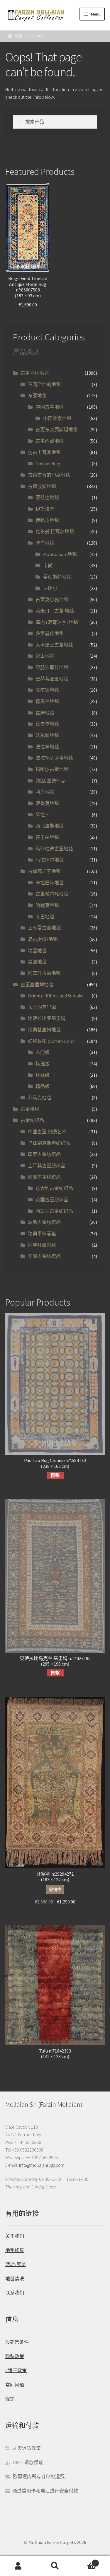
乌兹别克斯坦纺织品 (49, 1143)
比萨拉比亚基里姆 (47, 1018)
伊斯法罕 (45, 509)
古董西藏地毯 (50, 441)
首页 (18, 36)
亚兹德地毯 (47, 497)
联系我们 (15, 2293)
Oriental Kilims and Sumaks (56, 996)
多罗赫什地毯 (50, 633)
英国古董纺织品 (52, 1200)
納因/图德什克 (50, 781)
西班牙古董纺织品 (54, 1211)
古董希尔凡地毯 (52, 894)
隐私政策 (15, 2356)
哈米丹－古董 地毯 (55, 611)
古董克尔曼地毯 (52, 599)
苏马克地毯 (40, 1098)
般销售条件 (17, 2342)
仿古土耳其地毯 (44, 452)
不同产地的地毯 (44, 384)
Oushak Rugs (48, 463)
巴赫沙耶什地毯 (52, 667)
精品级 (43, 1086)
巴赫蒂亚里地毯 (52, 679)
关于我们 (15, 2236)
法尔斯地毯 (47, 735)
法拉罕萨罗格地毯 (54, 758)
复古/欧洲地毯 (43, 939)
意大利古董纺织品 (54, 1188)
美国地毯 (37, 962)
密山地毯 (45, 656)
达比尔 (50, 588)
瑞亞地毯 (37, 951)
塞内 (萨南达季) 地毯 (57, 622)
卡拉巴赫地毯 (50, 883)
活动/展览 (16, 2264)
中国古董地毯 (50, 407)
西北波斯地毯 (50, 826)
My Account (18, 2566)
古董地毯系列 (35, 373)
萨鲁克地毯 (47, 803)
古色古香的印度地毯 (49, 475)
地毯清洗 (15, 2279)
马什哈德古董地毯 (54, 849)
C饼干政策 (16, 2370)
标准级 (43, 1064)
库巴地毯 (45, 917)
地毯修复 (15, 2250)
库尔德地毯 (47, 690)
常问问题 (15, 2385)
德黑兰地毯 (47, 701)
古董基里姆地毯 (37, 985)
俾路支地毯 (47, 520)
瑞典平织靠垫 (42, 1234)
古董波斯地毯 (42, 486)
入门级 (43, 1052)
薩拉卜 (43, 815)
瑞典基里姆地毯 (44, 1030)
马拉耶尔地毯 (50, 860)
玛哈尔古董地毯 (52, 769)
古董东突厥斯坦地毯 (57, 429)
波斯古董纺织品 (44, 1222)
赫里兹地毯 (47, 837)
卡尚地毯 (45, 543)
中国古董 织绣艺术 (47, 1132)
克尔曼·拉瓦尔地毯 (55, 531)
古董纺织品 (32, 1120)
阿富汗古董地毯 (44, 973)
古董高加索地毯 (44, 871)
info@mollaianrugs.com (42, 2165)
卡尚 (48, 565)
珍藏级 (43, 1075)
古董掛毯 (30, 1109)
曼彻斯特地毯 (57, 577)
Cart (85, 2561)
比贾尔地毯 (47, 724)
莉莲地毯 (45, 792)
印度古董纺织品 (44, 1154)
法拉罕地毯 (47, 747)
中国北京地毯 (57, 418)
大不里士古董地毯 (54, 645)
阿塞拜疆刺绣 (42, 1245)
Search (55, 2566)
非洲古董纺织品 (44, 1256)
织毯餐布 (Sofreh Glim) (51, 1041)
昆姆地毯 (45, 713)
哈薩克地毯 (47, 905)
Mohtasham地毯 (60, 554)
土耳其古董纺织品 (47, 1166)
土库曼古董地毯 (44, 928)
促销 (10, 2399)
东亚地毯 (37, 395)
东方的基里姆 (42, 1007)
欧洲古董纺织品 (44, 1177)
